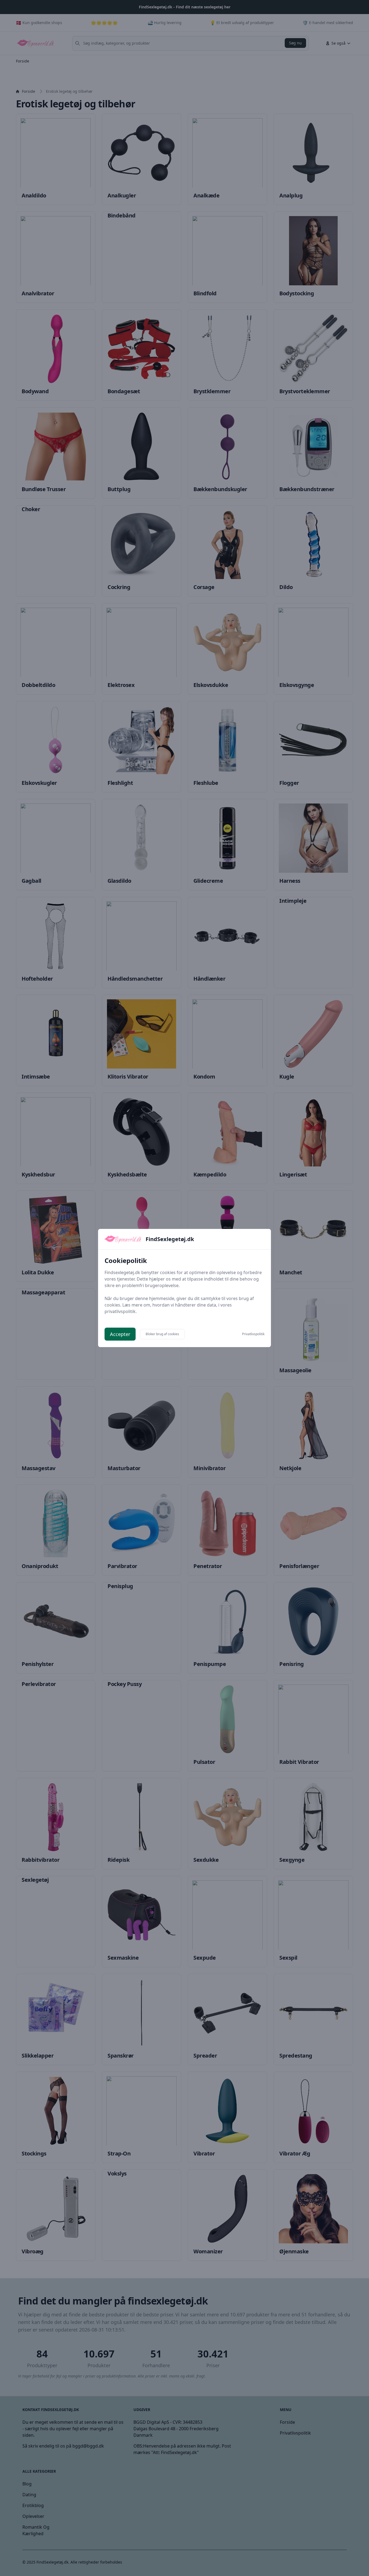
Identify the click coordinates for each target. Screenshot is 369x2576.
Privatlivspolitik (253, 1334)
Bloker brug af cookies (162, 1334)
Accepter (120, 1334)
